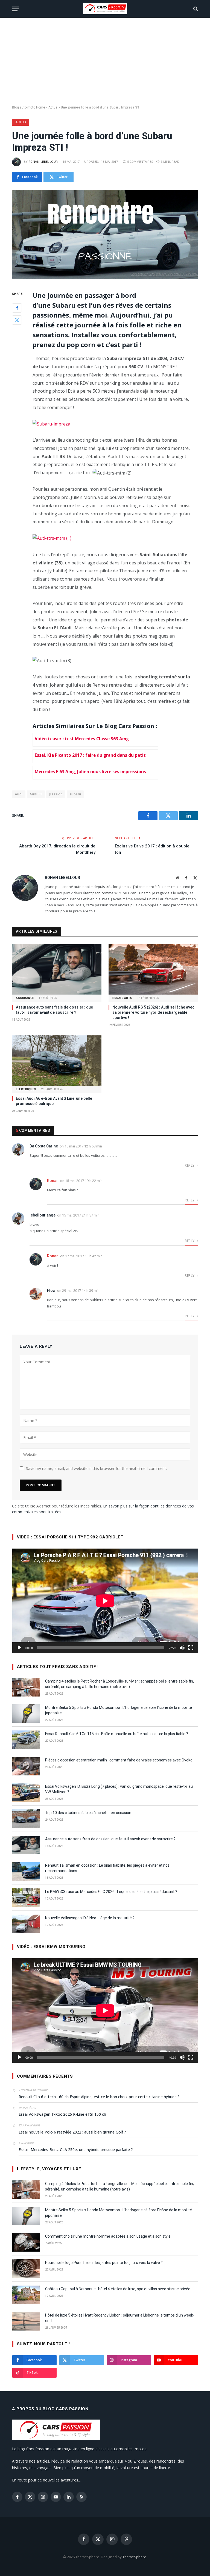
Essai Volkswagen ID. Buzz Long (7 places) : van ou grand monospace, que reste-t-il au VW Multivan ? (119, 1789)
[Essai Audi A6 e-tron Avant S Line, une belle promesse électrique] (57, 1061)
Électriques (26, 1089)
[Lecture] (19, 1648)
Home (41, 107)
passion (56, 794)
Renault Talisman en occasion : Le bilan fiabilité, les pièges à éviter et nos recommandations (107, 1868)
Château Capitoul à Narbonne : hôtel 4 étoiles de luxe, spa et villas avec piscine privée (118, 2289)
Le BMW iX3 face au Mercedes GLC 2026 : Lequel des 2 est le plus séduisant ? (111, 1892)
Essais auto (122, 998)
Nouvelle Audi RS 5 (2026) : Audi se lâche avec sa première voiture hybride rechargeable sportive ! (153, 1012)
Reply (190, 1165)
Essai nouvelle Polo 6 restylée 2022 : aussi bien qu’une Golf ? (72, 2132)
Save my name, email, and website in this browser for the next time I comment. (96, 1468)
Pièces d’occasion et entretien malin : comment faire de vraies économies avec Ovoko (119, 1760)
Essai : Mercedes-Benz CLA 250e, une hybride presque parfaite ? (76, 2150)
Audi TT (36, 794)
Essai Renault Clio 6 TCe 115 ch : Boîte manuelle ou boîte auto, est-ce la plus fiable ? (117, 1734)
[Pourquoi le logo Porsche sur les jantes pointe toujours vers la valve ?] (26, 2269)
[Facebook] (17, 308)
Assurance (25, 998)
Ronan (53, 1181)
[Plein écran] (191, 1648)
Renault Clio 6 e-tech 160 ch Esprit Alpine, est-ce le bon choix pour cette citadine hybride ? (99, 2097)
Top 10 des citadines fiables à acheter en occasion (88, 1813)
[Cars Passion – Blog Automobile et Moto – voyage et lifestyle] (105, 9)
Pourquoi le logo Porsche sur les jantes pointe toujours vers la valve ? (104, 2263)
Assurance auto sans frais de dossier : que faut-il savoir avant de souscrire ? (54, 1010)
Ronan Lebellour (43, 162)
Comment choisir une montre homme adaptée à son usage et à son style (108, 2236)
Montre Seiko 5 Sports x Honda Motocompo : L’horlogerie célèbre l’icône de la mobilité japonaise (119, 1710)
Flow (51, 1290)
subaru (75, 794)
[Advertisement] (105, 62)
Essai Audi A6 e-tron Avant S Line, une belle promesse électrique (54, 1101)
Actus (53, 107)
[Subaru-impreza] (51, 424)
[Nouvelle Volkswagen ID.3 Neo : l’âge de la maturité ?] (26, 1924)
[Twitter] (17, 320)
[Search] (195, 9)
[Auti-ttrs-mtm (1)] (52, 538)
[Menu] (16, 9)
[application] (105, 1601)
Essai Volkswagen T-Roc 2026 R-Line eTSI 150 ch (62, 2114)
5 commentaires (140, 162)
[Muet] (182, 1648)
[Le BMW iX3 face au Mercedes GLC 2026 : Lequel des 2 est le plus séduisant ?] (26, 1898)
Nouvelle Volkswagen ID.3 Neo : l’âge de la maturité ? (90, 1918)
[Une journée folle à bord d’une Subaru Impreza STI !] (105, 234)
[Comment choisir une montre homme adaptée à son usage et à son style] (26, 2242)
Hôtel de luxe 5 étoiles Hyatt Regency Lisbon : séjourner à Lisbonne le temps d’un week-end (120, 2318)
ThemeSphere (134, 2557)
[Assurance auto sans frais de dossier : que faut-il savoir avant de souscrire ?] (57, 969)
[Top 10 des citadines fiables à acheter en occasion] (26, 1819)
